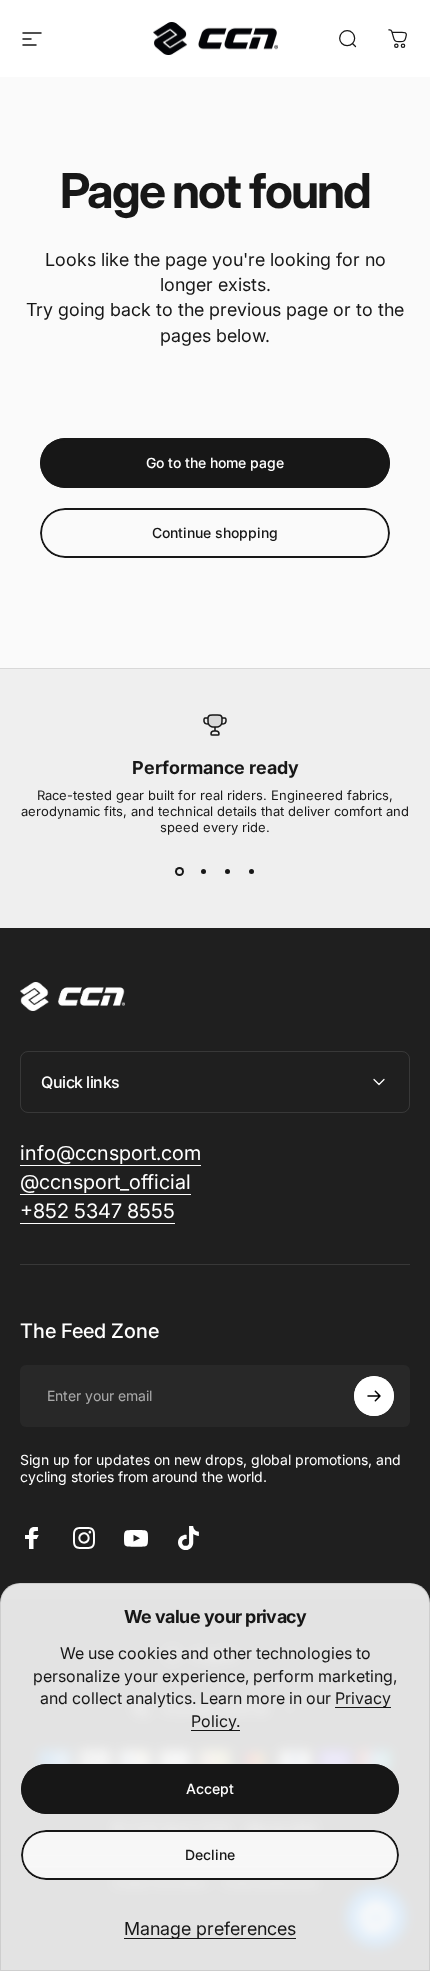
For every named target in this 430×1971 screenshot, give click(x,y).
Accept (210, 1788)
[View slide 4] (251, 871)
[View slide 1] (179, 871)
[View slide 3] (227, 871)
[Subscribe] (374, 1396)
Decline (210, 1854)
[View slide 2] (203, 871)
